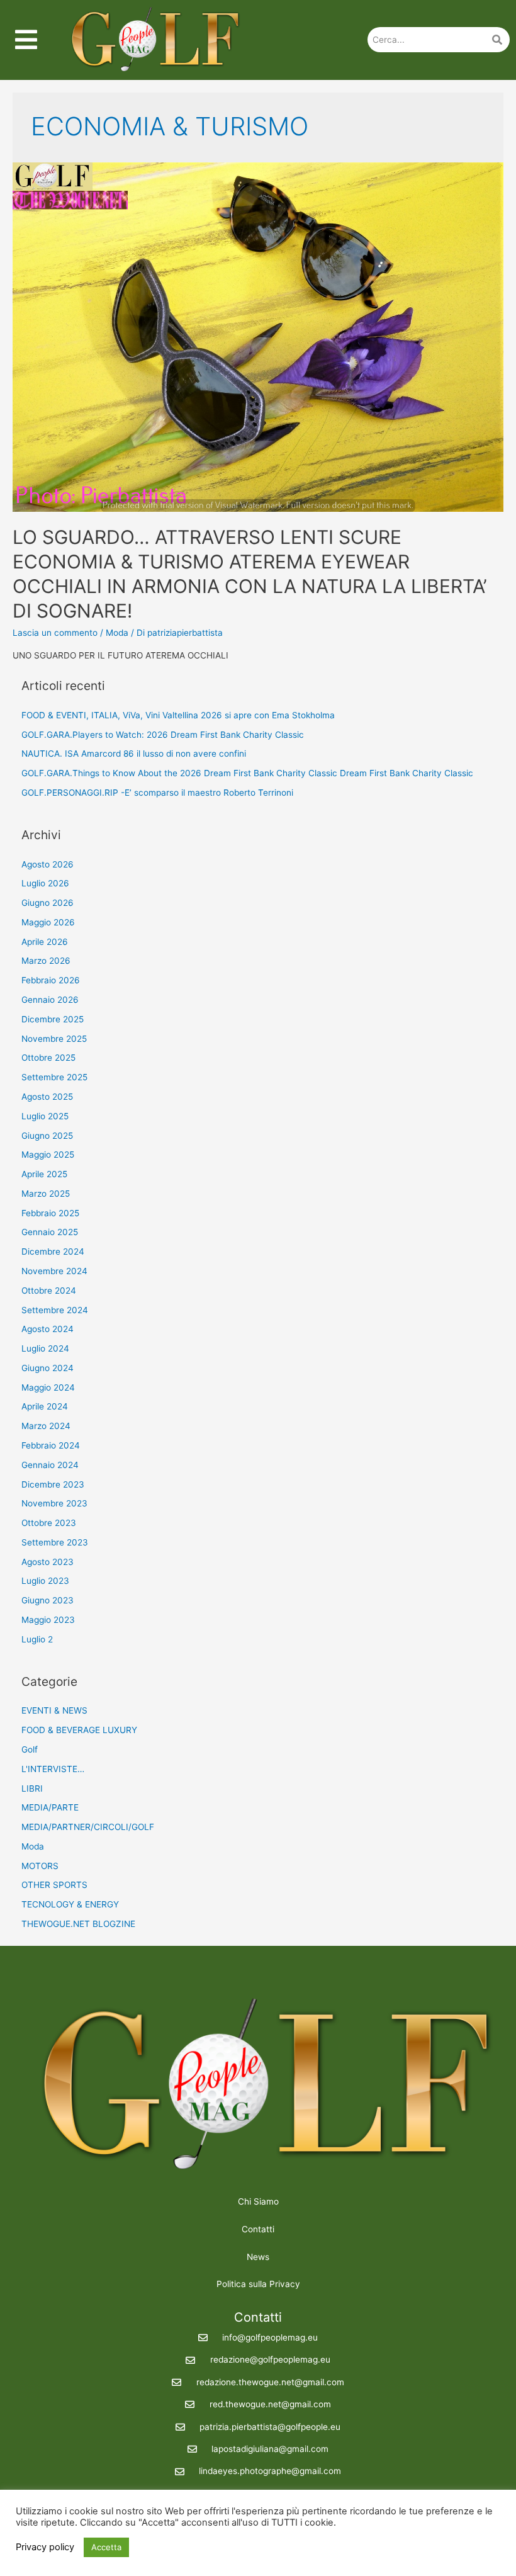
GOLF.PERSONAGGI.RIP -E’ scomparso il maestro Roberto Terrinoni (157, 793)
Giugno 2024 (48, 1368)
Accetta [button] (106, 2547)
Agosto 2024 (48, 1329)
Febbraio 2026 (51, 980)
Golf (30, 1749)
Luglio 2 (37, 1639)
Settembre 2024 (55, 1310)
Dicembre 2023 (53, 1484)
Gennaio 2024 (50, 1465)
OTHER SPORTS (54, 1885)
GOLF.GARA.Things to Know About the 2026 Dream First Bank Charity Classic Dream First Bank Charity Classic (247, 773)
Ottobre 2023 (49, 1523)
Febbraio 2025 (50, 1213)
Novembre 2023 (54, 1503)
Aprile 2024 (45, 1406)
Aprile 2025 (44, 1174)
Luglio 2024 (45, 1348)
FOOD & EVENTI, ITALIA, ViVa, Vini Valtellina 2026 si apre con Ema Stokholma (178, 715)
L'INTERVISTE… (53, 1769)
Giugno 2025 (47, 1136)
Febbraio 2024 (51, 1445)
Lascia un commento (55, 633)
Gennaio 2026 (50, 1000)
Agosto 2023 (48, 1562)
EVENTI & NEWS (54, 1710)
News (258, 2257)
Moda (117, 633)
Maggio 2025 (48, 1155)
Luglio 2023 (45, 1581)
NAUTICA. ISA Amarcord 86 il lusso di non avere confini (134, 754)
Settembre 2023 (55, 1542)
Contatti (258, 2229)
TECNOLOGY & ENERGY (70, 1904)
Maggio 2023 (48, 1620)
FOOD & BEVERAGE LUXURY (79, 1730)
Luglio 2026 (45, 883)
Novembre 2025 (54, 1039)
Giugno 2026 (48, 903)
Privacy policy (45, 2547)
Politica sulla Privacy (258, 2284)
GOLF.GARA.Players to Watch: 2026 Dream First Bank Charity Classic (163, 735)
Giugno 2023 (48, 1600)
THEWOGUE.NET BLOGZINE (78, 1924)
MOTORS (40, 1866)
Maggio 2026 (48, 922)
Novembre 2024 (54, 1271)
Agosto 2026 (48, 864)
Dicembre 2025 (53, 1019)
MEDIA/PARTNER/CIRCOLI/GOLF (88, 1827)
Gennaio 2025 (50, 1232)
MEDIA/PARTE (50, 1807)
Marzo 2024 (46, 1426)
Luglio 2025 (45, 1116)
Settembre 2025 (54, 1077)
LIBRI (32, 1788)
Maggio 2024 (48, 1387)
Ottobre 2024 (49, 1291)
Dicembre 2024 (53, 1251)
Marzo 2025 (46, 1194)
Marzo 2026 (46, 961)
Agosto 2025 (47, 1097)
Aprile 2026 (45, 942)
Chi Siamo (258, 2201)
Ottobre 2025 (48, 1058)
